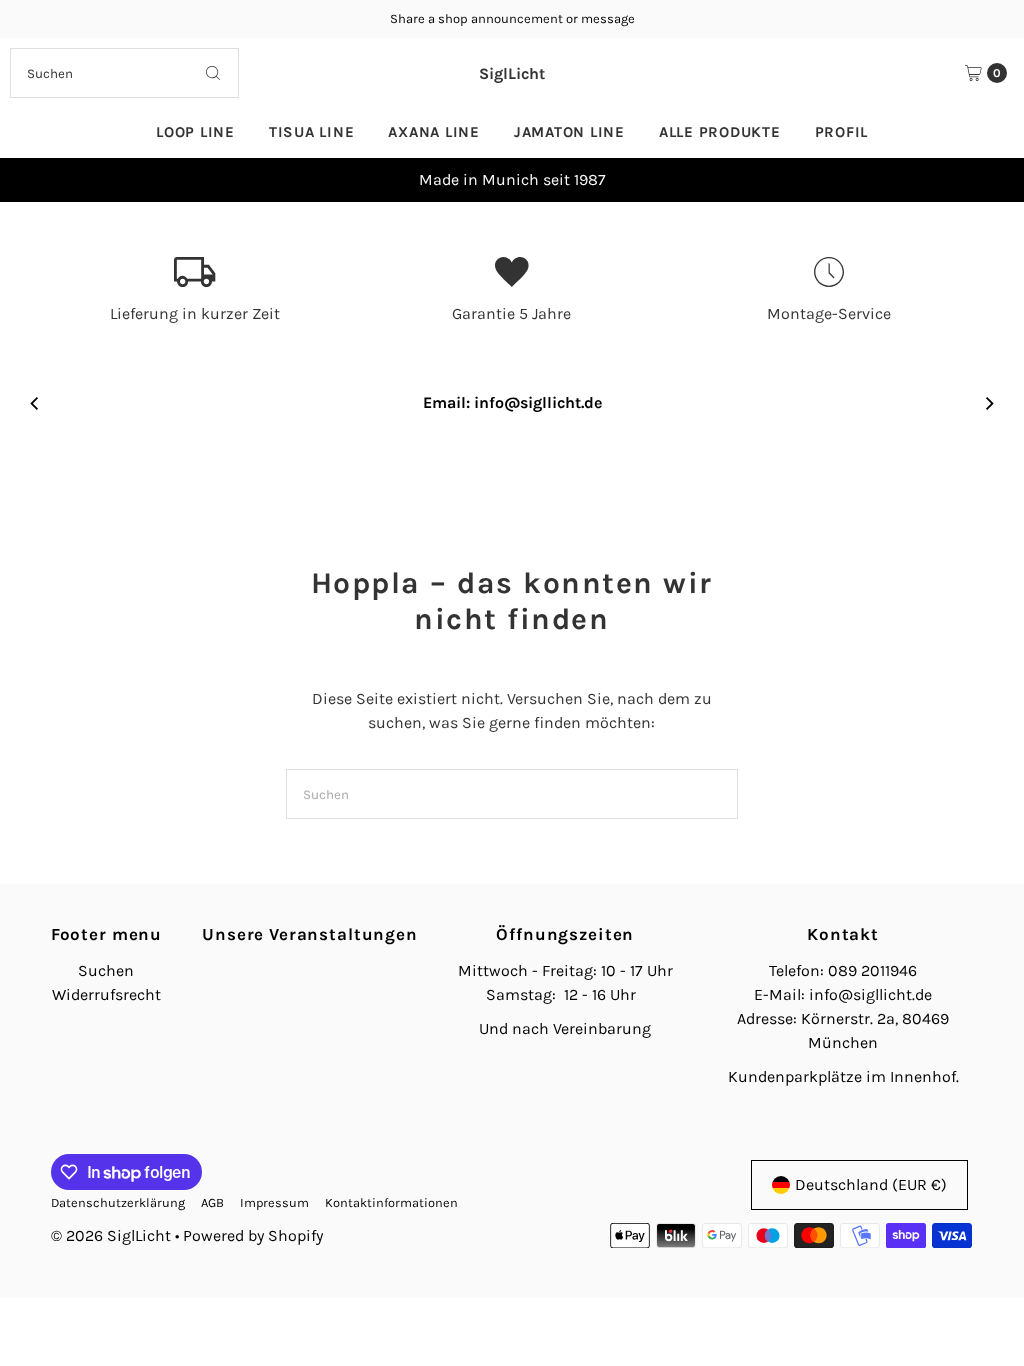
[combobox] (124, 73)
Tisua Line (312, 132)
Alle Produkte (720, 132)
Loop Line (195, 132)
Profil (842, 132)
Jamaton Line (569, 132)
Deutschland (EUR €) (871, 1184)
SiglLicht (512, 73)
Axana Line (434, 132)
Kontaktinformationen (391, 1202)
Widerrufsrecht (106, 994)
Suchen (106, 970)
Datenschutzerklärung (118, 1202)
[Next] (989, 180)
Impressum (274, 1202)
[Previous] (35, 180)
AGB (212, 1202)
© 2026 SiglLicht (111, 1235)
